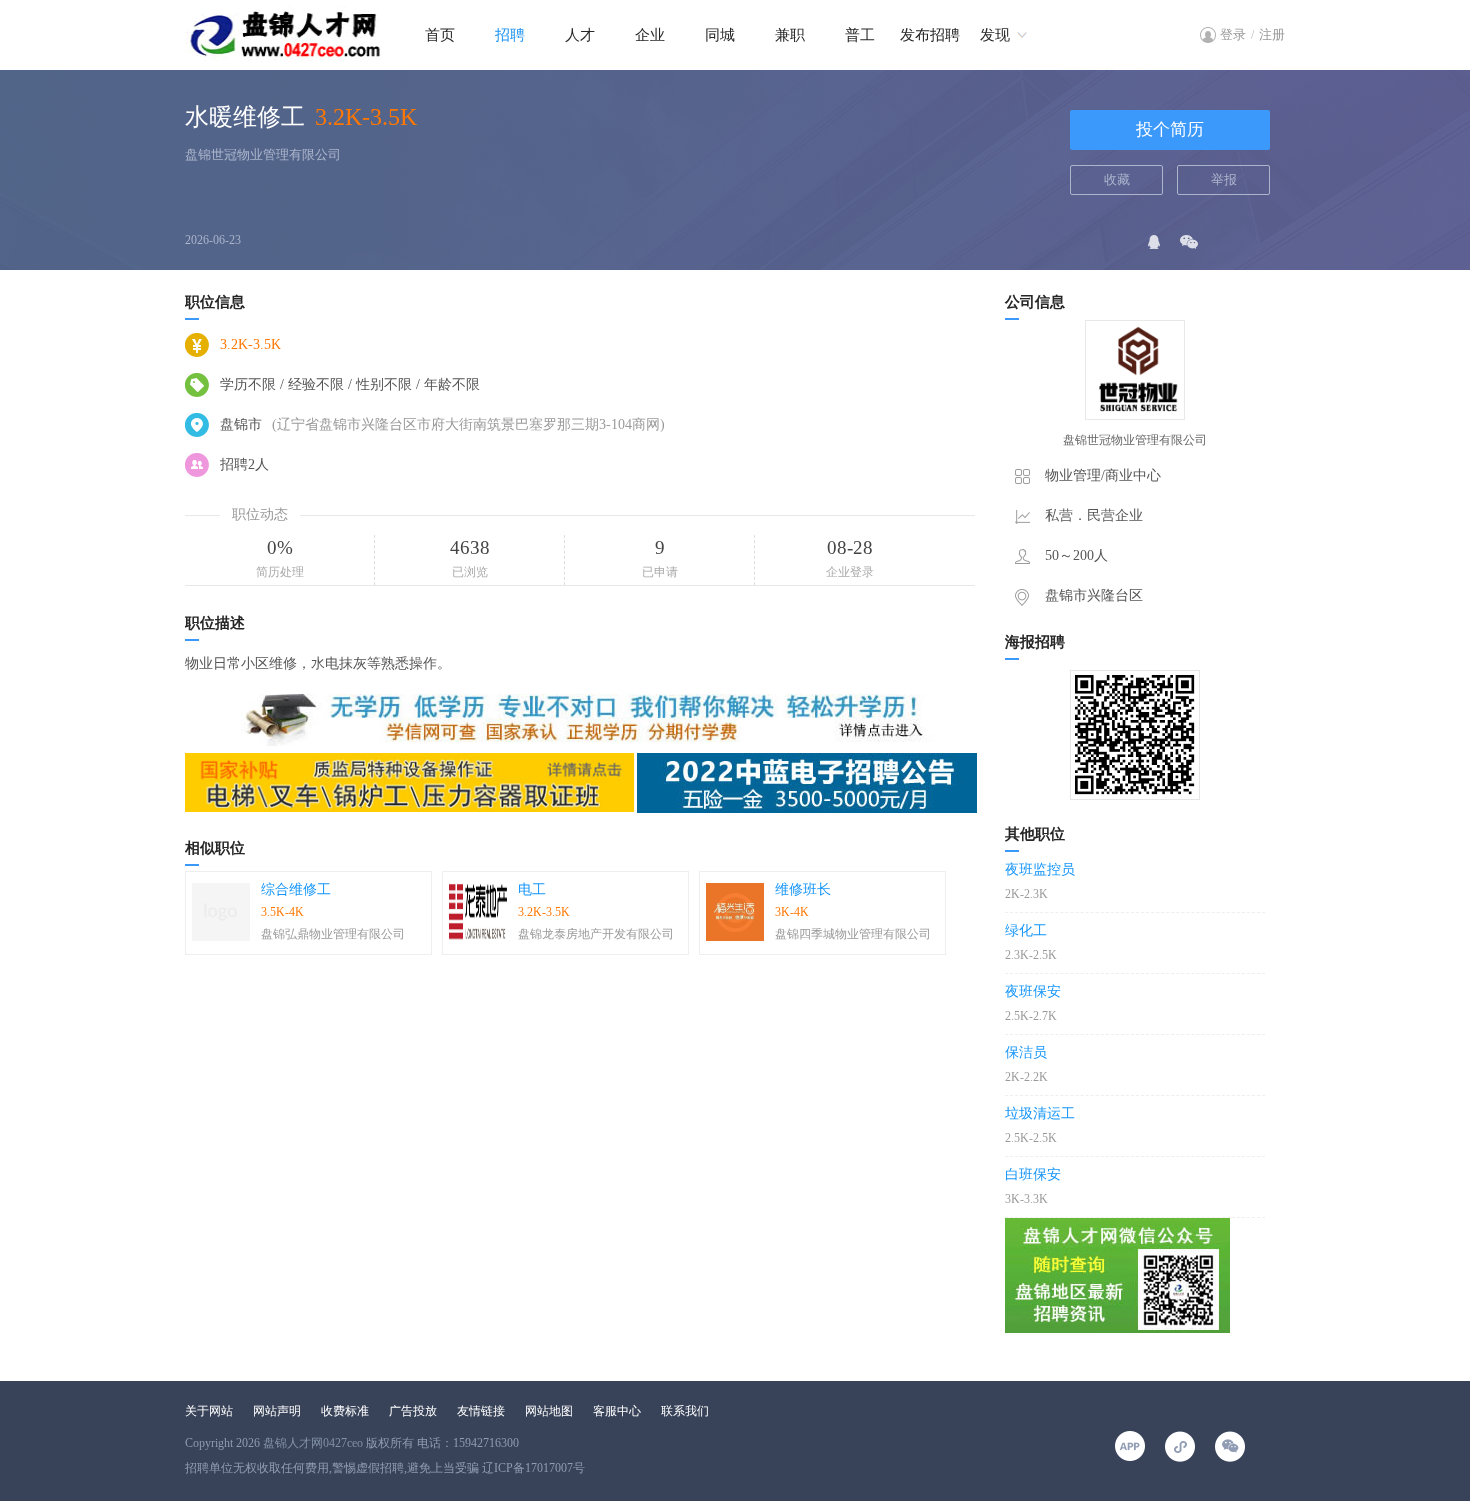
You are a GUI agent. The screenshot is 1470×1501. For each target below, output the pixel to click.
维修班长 (803, 889)
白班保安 (1033, 1174)
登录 (1233, 34)
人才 (580, 35)
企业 (650, 35)
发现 (995, 35)
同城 (720, 35)
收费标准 (345, 1411)
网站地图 (549, 1411)
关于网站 (209, 1411)
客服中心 (617, 1411)
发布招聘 (930, 35)
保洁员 (1026, 1052)
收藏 (1117, 179)
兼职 (790, 35)
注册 (1272, 34)
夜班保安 (1033, 991)
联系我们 (685, 1411)
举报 (1224, 179)
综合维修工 (296, 889)
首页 (440, 35)
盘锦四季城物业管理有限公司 (853, 934)
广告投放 (413, 1411)
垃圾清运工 (1040, 1113)
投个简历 (1170, 129)
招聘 (510, 35)
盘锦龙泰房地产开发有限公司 (596, 934)
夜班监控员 (1040, 869)
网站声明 (277, 1411)
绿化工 (1026, 930)
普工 (860, 35)
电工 (532, 889)
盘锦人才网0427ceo (313, 1443)
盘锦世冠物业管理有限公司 (263, 154)
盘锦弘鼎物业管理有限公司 (333, 934)
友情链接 (481, 1411)
